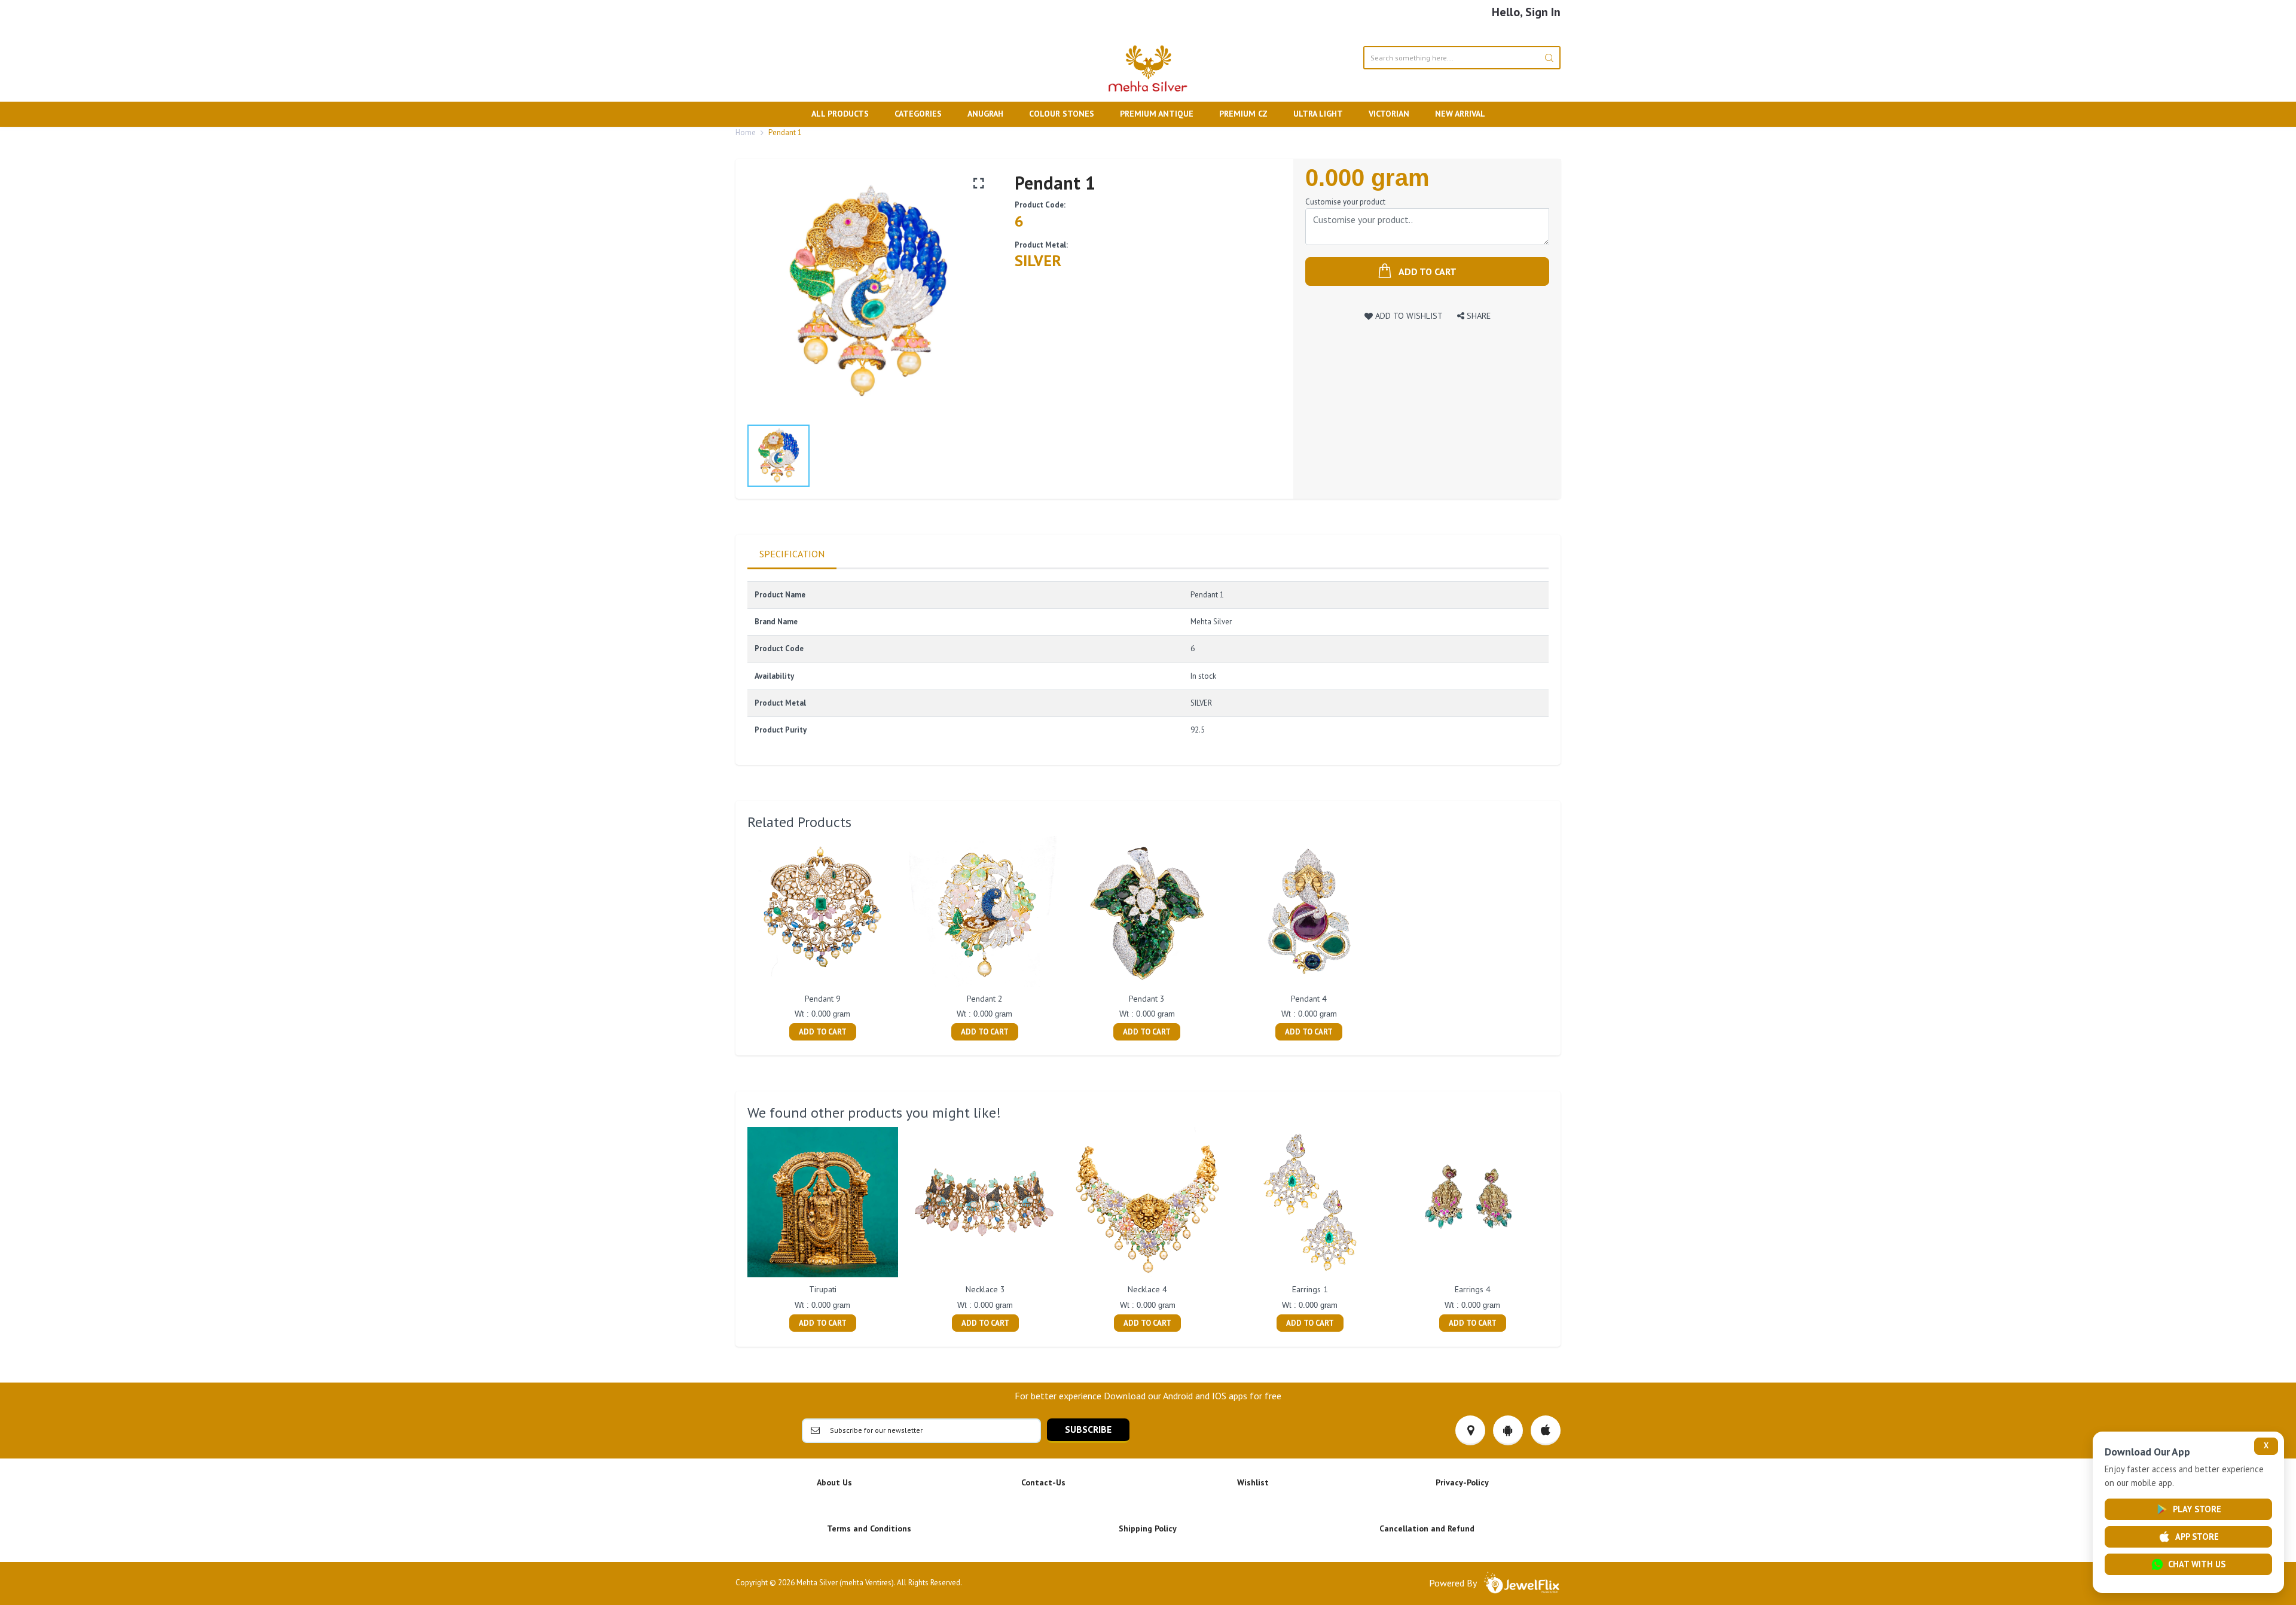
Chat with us (2197, 1564)
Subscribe (1088, 1429)
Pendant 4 (1309, 999)
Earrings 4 (1473, 1289)
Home (746, 132)
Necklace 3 (985, 1289)
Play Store (2197, 1509)
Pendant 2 (985, 999)
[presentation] (735, 1231)
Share (1477, 315)
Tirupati (823, 1289)
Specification (792, 554)
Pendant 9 (823, 999)
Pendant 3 (1147, 999)
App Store (2197, 1537)
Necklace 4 (1147, 1289)
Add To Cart (823, 1032)
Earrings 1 (1310, 1289)
